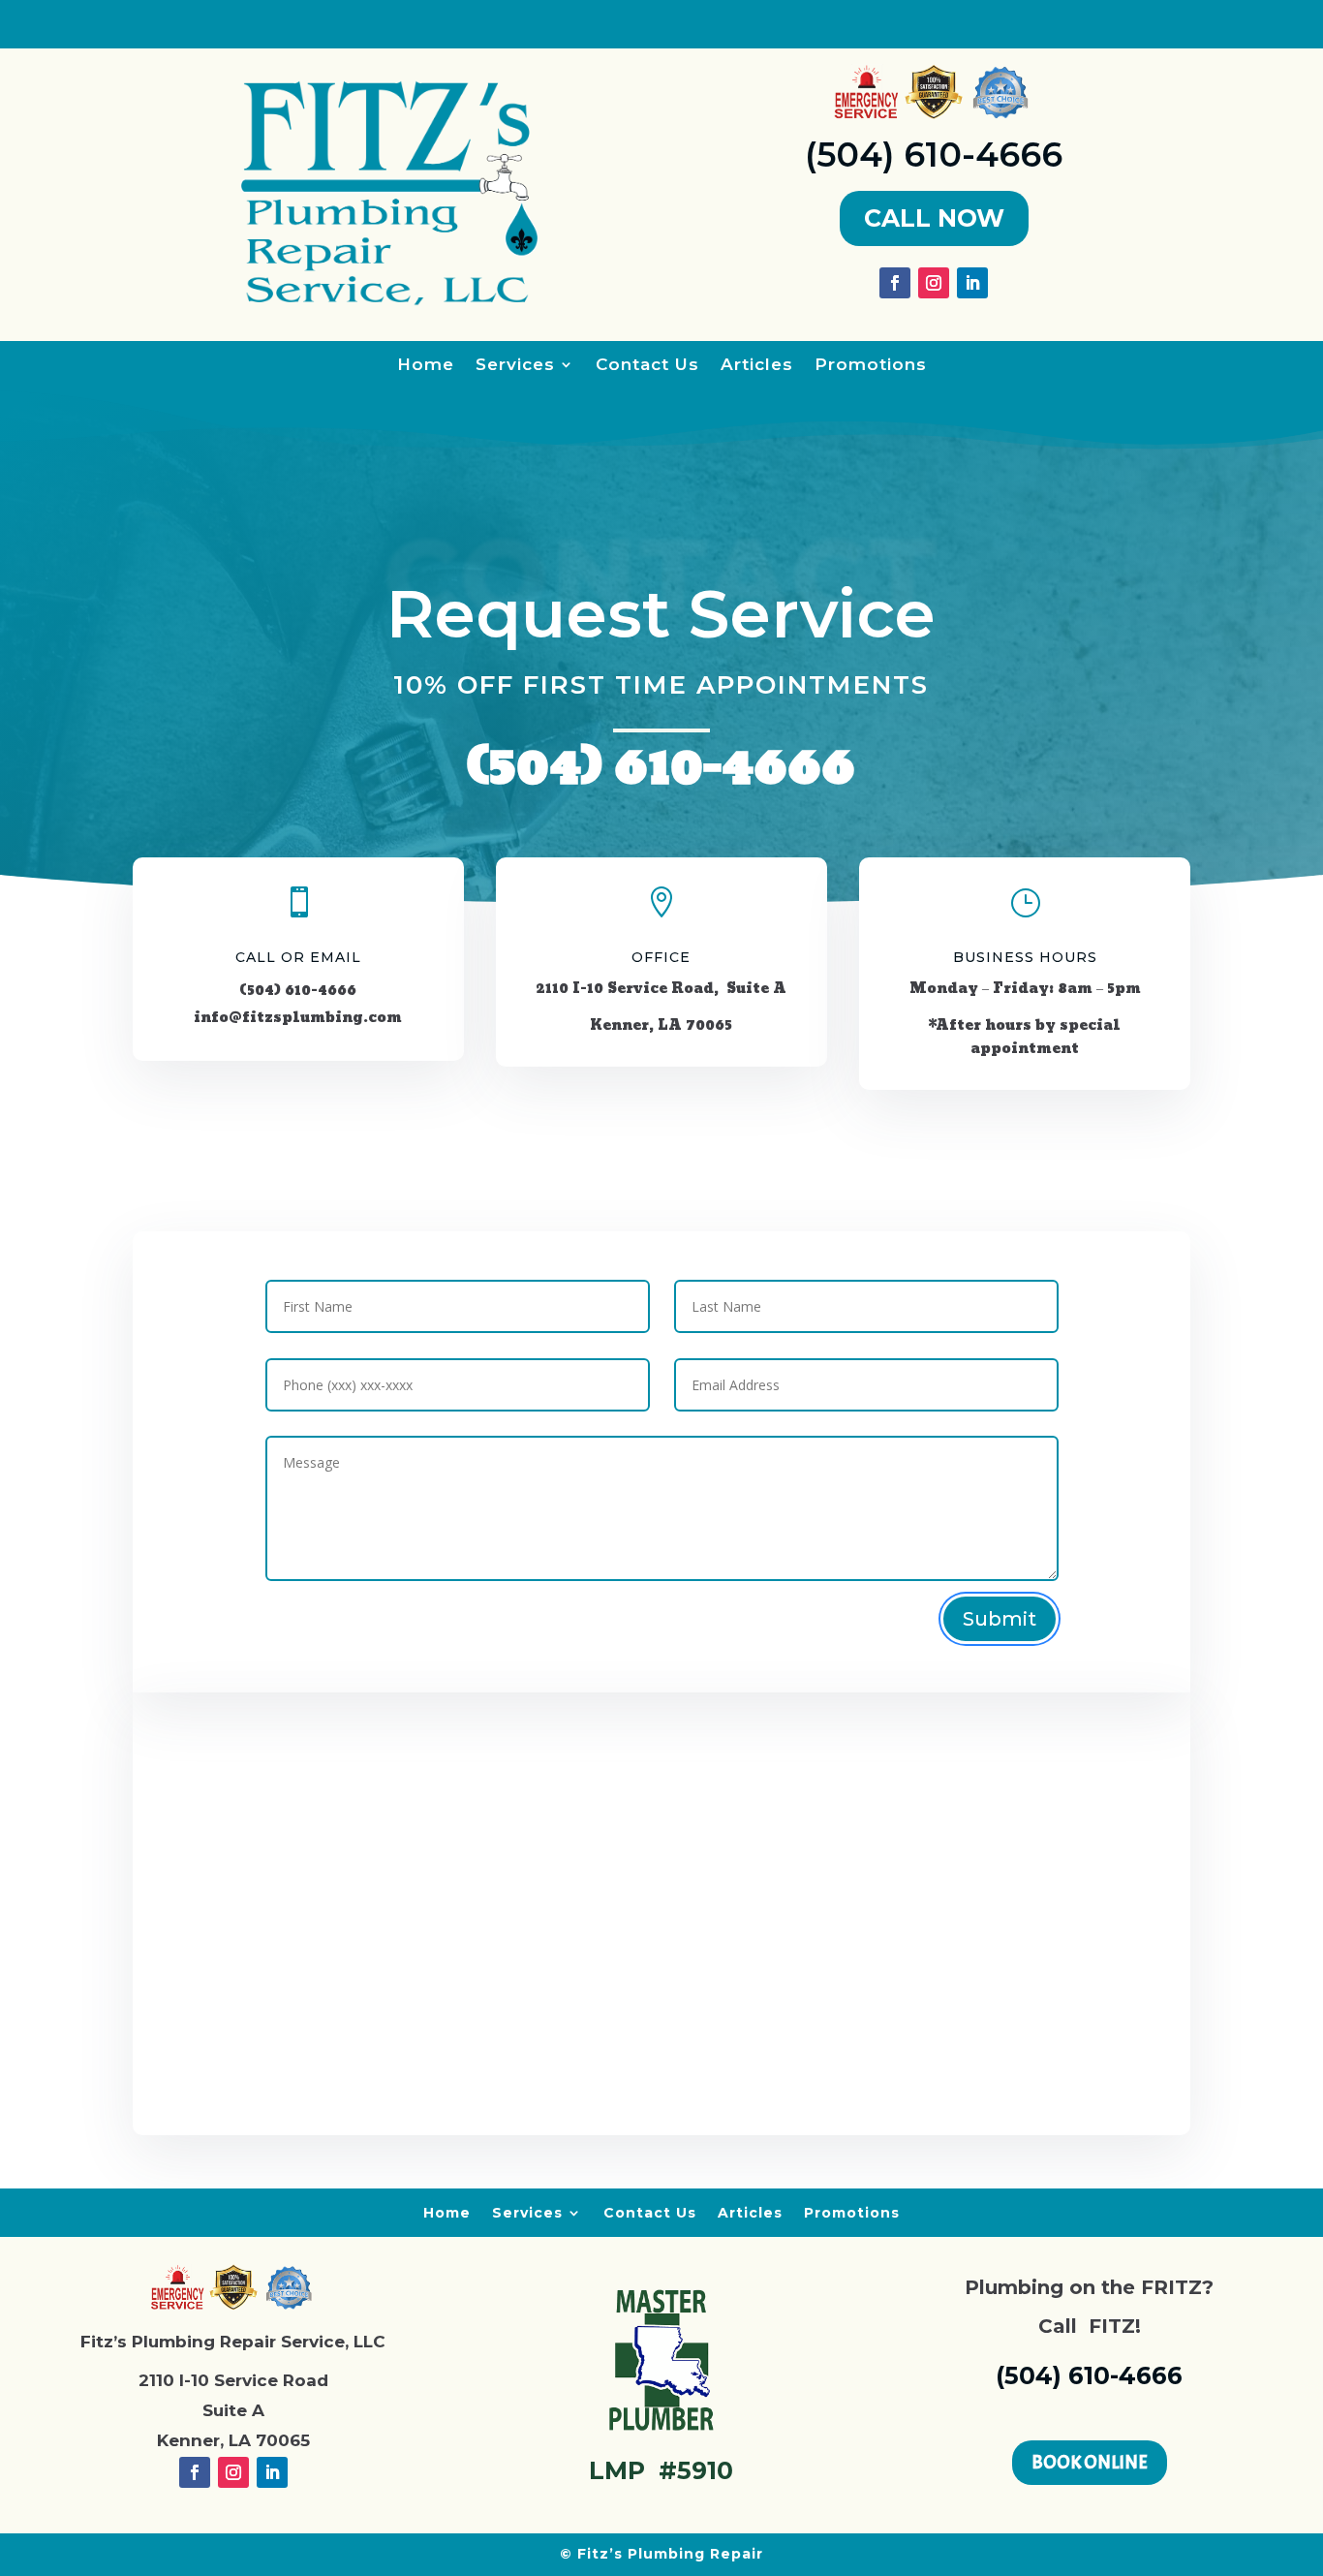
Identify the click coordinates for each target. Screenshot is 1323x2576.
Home (426, 366)
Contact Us (647, 366)
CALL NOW (934, 218)
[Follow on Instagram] (934, 283)
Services (515, 366)
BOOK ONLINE (1090, 2462)
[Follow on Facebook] (895, 283)
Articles (757, 366)
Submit (1000, 1619)
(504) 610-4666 (934, 155)
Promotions (871, 366)
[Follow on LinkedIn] (972, 283)
